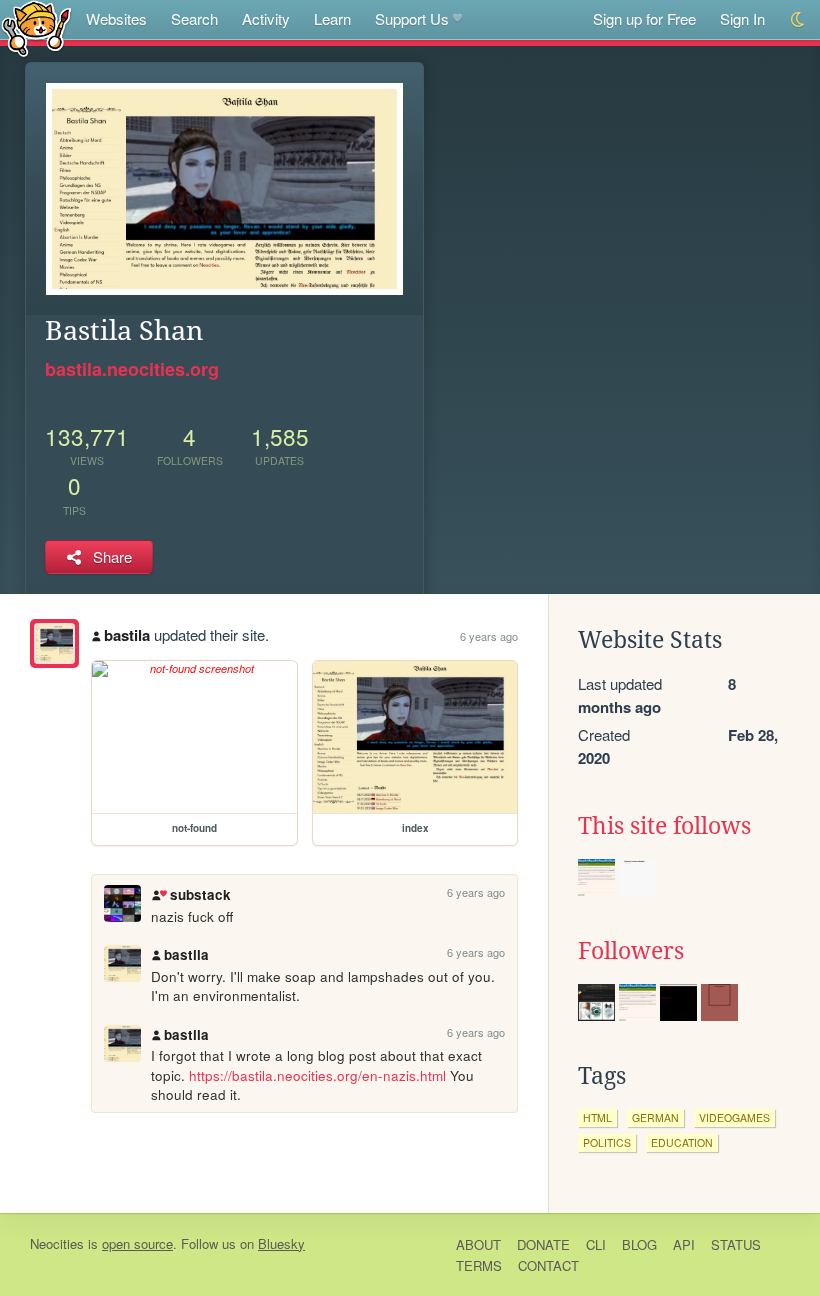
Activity (266, 18)
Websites (116, 18)
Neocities (57, 1243)
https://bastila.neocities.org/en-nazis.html (317, 1075)
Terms (479, 1265)
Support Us (412, 18)
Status (736, 1244)
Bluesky (281, 1243)
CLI (596, 1244)
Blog (639, 1244)
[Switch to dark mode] (798, 19)
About (478, 1244)
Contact (548, 1265)
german (655, 1117)
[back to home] (36, 27)
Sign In (742, 18)
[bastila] (54, 643)
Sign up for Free (644, 18)
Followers (631, 951)
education (682, 1142)
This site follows (664, 826)
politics (607, 1142)
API (684, 1244)
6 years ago (489, 636)
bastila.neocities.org (132, 369)
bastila (127, 635)
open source (137, 1243)
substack (200, 894)
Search (194, 18)
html (597, 1117)
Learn (332, 18)
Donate (543, 1244)
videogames (734, 1117)
